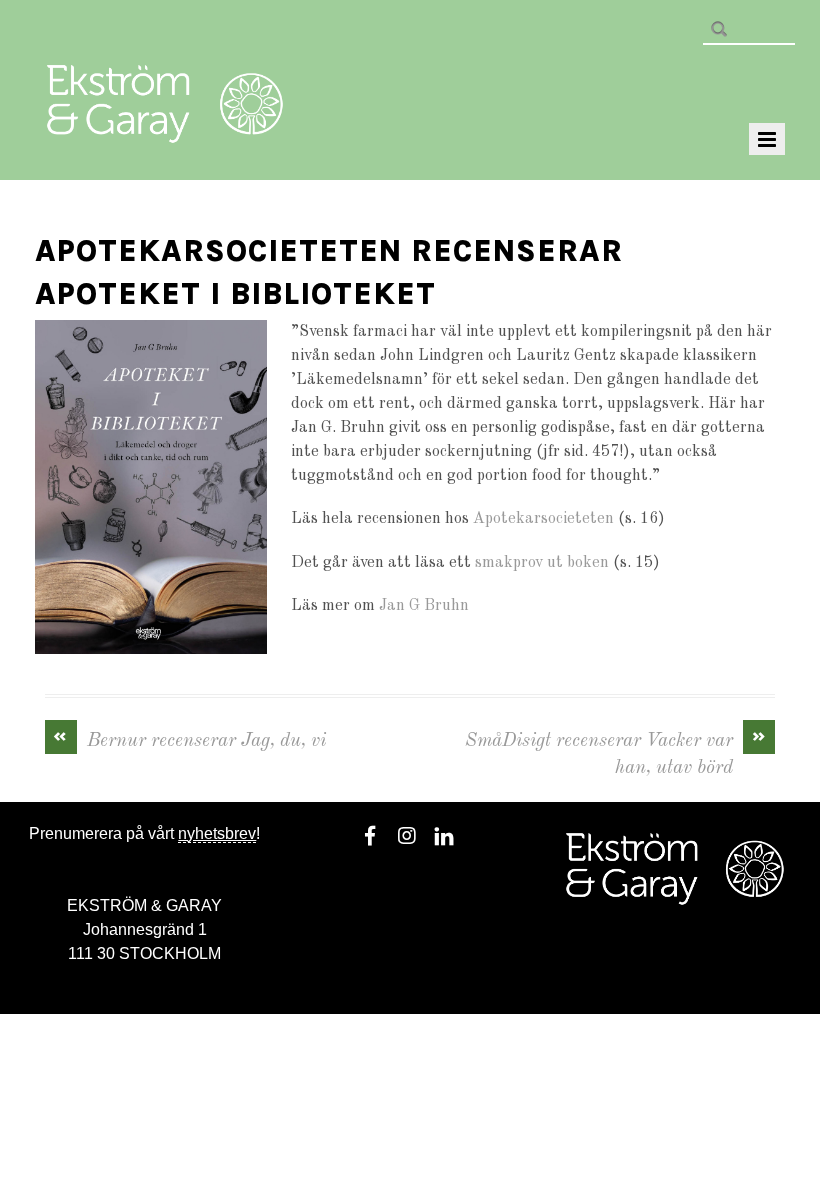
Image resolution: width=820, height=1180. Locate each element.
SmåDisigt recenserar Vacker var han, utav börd (616, 753)
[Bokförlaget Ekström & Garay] (165, 129)
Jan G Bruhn (424, 606)
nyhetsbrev (217, 833)
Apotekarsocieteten (543, 519)
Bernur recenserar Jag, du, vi (189, 739)
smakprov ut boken (542, 563)
